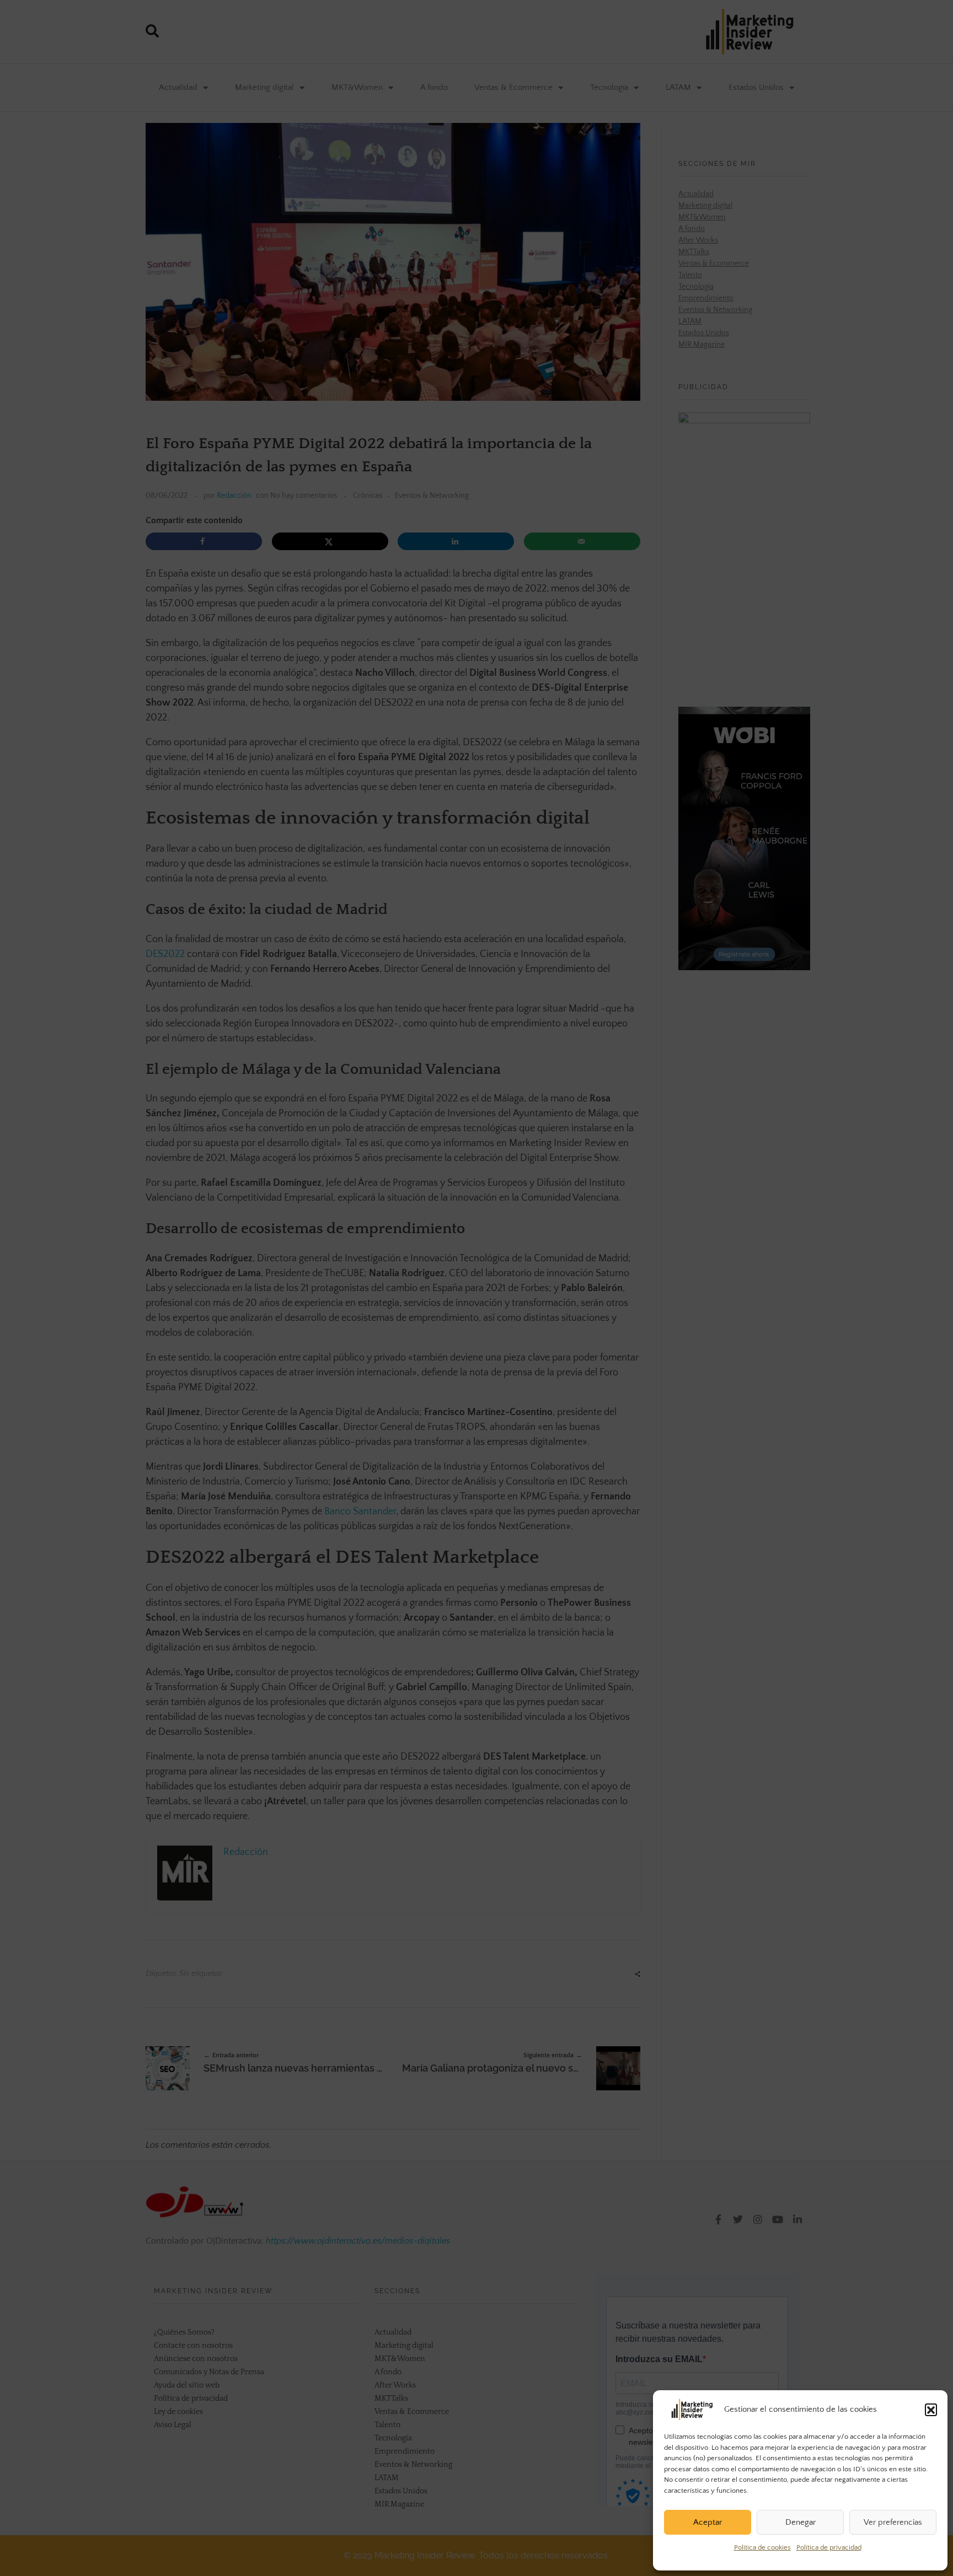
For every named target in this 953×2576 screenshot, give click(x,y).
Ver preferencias (893, 2522)
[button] (931, 2410)
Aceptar (708, 2522)
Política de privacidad (829, 2547)
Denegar (801, 2522)
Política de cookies (762, 2547)
